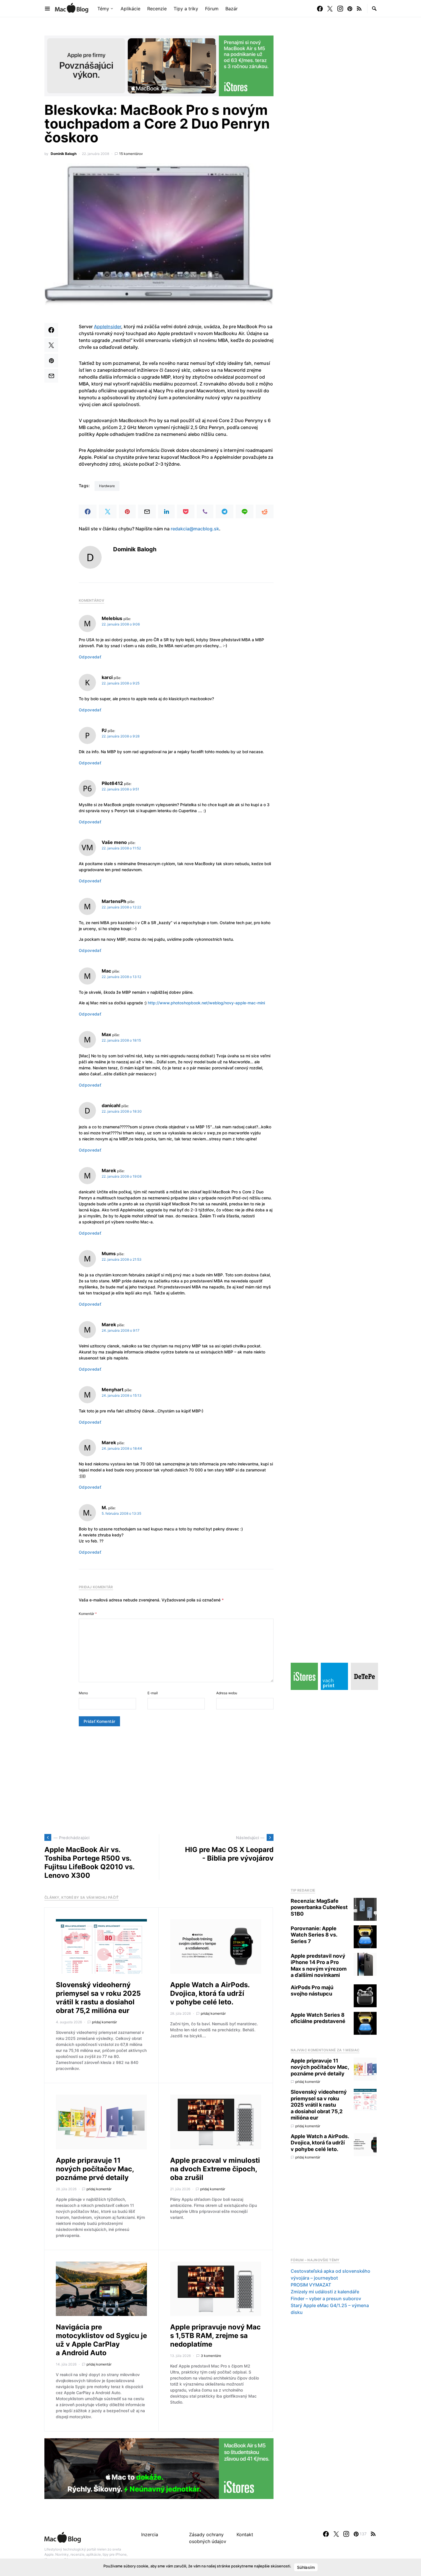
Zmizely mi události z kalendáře (325, 2292)
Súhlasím (306, 2567)
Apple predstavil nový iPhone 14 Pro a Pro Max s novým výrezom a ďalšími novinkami (319, 1966)
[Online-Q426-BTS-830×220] (159, 2468)
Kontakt (245, 2534)
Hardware (107, 486)
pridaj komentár (104, 2022)
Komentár (88, 1614)
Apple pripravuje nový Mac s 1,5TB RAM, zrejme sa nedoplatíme (215, 2336)
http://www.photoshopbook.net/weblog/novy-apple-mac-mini (206, 1003)
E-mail (153, 1693)
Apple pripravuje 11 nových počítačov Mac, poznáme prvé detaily (95, 2169)
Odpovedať (90, 657)
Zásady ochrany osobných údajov (208, 2538)
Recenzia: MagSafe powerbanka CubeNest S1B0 (319, 1907)
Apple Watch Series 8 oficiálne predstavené (318, 2018)
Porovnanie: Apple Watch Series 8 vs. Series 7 (314, 1935)
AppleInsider (108, 326)
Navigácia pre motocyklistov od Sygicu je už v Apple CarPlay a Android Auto (101, 2340)
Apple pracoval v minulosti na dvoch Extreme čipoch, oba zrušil (215, 2169)
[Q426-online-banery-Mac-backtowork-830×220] (159, 65)
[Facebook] (320, 9)
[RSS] (359, 9)
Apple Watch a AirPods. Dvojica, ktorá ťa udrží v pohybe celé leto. (210, 1993)
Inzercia (150, 2534)
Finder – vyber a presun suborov (326, 2298)
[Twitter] (330, 9)
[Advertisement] (159, 1780)
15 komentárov (131, 154)
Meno (83, 1693)
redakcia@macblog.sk (195, 529)
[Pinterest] (350, 9)
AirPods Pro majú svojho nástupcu (312, 1991)
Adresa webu (227, 1693)
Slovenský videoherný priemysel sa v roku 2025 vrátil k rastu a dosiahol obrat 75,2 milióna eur (98, 1998)
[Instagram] (340, 9)
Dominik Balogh (64, 154)
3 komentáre (211, 2356)
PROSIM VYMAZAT (311, 2285)
